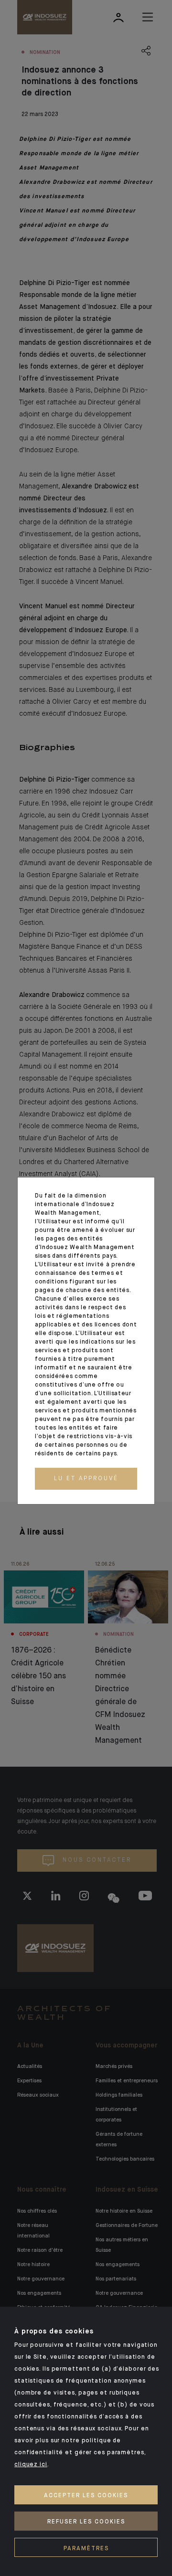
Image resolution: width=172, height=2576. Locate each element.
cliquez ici (31, 2465)
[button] (86, 1479)
